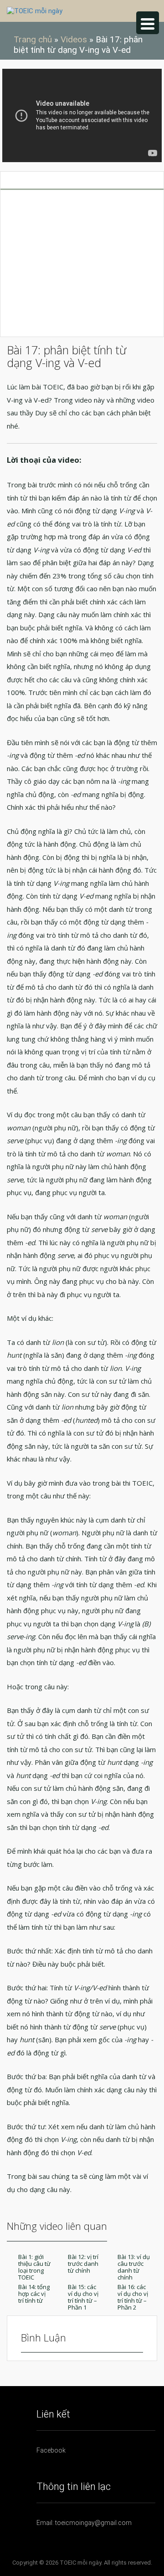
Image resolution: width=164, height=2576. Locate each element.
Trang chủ (33, 39)
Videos (74, 39)
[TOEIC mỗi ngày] (35, 10)
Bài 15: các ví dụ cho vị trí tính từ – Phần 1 (83, 2297)
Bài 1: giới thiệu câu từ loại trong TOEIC (34, 2267)
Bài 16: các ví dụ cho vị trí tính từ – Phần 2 (133, 2297)
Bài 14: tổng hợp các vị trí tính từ (34, 2294)
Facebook (51, 2450)
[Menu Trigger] (148, 23)
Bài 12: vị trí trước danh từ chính (83, 2264)
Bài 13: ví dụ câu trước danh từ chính (134, 2267)
